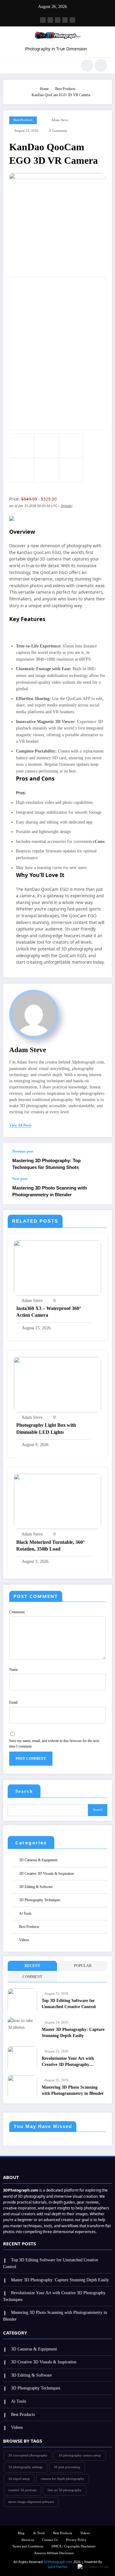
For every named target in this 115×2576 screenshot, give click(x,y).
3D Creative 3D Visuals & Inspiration (46, 1874)
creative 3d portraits (22, 2490)
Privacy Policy (76, 2540)
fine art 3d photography (65, 2490)
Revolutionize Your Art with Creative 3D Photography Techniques (68, 2062)
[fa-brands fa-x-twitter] (50, 20)
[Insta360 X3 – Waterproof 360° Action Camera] (57, 1268)
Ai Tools (25, 1913)
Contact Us (50, 2540)
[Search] (87, 65)
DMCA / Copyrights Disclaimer (74, 2546)
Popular (83, 1966)
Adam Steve (60, 120)
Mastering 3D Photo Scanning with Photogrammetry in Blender (50, 1191)
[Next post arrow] (101, 1190)
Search (24, 1791)
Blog (21, 2533)
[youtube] (72, 20)
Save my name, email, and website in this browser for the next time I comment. (54, 1744)
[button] (93, 2567)
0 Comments (58, 131)
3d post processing (67, 2467)
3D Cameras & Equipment (38, 1860)
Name (13, 1669)
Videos (24, 1940)
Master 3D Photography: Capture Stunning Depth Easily (73, 2033)
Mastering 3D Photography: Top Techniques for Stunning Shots (46, 1164)
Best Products (23, 120)
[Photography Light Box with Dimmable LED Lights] (57, 1384)
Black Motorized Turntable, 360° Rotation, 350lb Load (50, 1546)
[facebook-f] (43, 20)
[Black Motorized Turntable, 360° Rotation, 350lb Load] (57, 1501)
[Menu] (11, 65)
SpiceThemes (57, 2567)
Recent (32, 1966)
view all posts (20, 1125)
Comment (32, 1977)
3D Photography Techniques (40, 1900)
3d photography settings (25, 2467)
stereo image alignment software (31, 2502)
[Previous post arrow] (101, 1160)
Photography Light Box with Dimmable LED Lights (46, 1428)
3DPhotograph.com (58, 2562)
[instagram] (65, 20)
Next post (20, 1179)
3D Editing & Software (36, 1887)
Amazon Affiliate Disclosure (54, 2553)
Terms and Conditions (28, 2546)
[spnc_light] (101, 65)
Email (13, 1702)
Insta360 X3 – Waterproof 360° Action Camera (49, 1312)
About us (28, 2540)
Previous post (23, 1151)
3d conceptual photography (28, 2455)
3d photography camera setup (80, 2455)
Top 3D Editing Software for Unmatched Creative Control (69, 2004)
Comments (17, 1612)
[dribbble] (58, 20)
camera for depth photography (63, 2479)
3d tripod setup (19, 2479)
